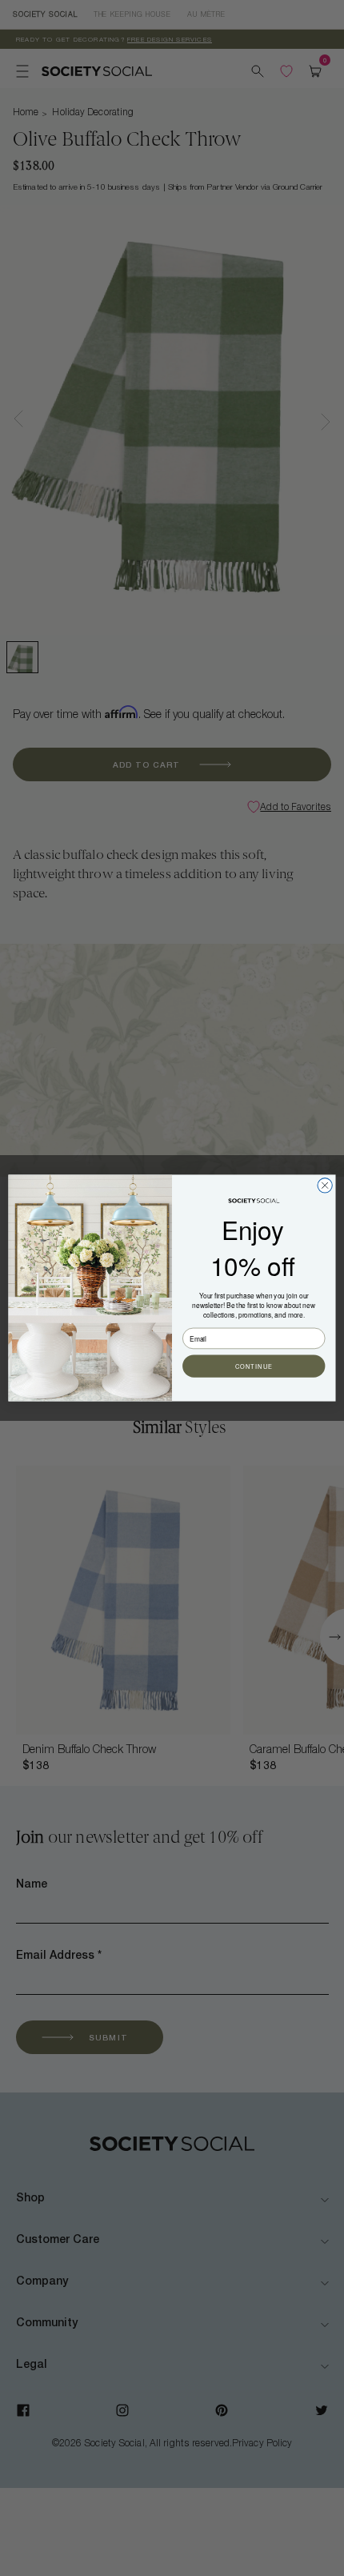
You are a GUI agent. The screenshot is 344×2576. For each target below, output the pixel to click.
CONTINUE (254, 1366)
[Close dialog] (325, 1186)
